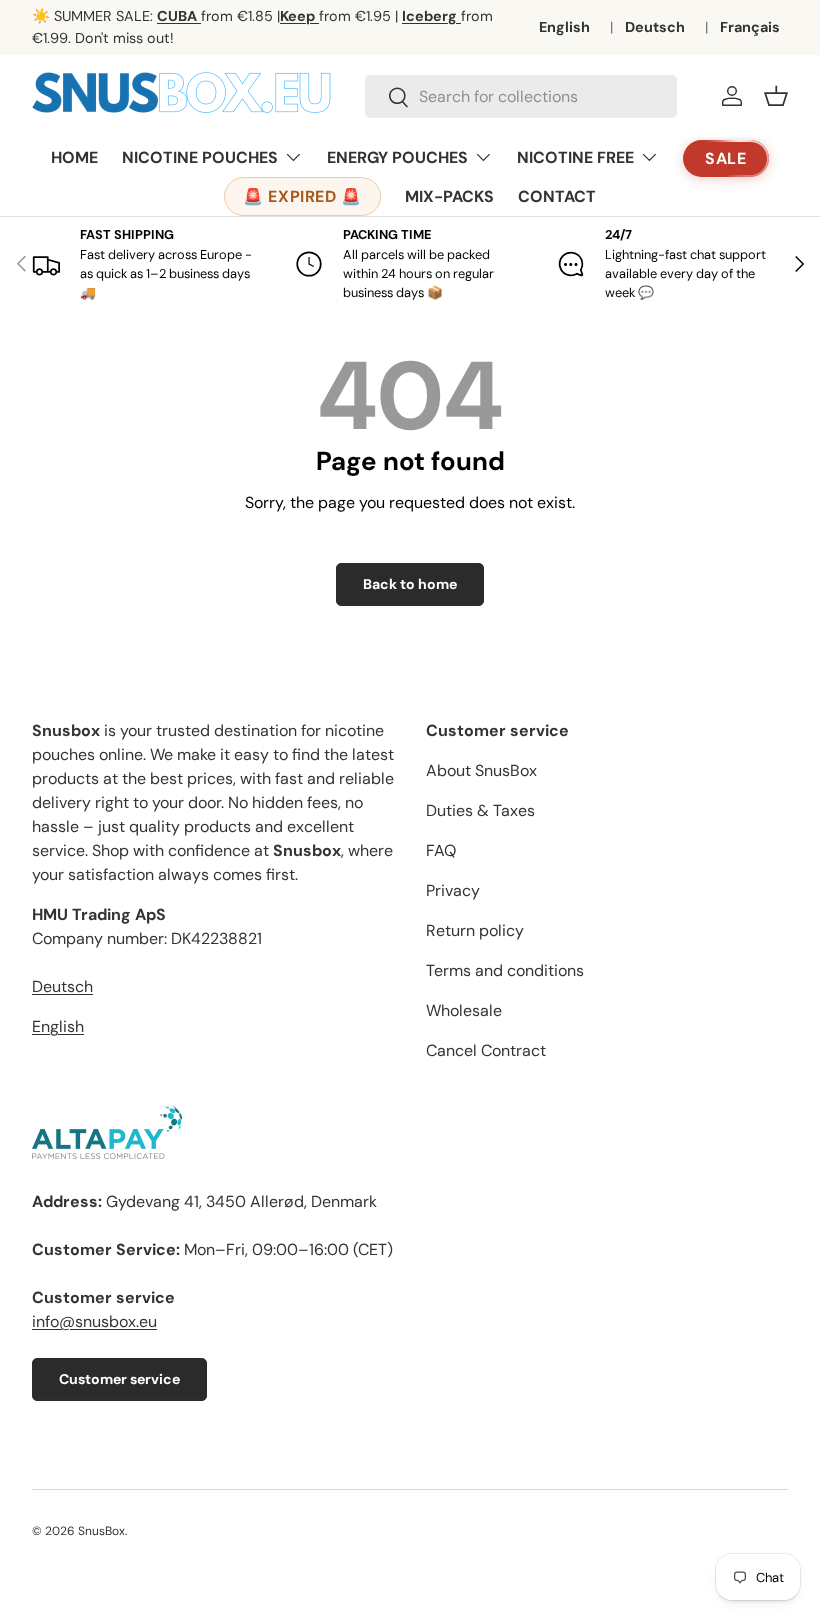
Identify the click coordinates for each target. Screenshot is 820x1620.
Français (750, 27)
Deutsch (655, 27)
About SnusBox (481, 770)
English (564, 27)
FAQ (441, 850)
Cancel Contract (486, 1050)
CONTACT (557, 196)
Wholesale (464, 1010)
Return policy (475, 930)
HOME (74, 157)
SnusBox (101, 1531)
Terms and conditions (505, 970)
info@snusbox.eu (94, 1321)
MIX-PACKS (449, 196)
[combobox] (521, 96)
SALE (726, 158)
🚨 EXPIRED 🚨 (302, 196)
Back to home (410, 584)
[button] (776, 96)
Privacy (453, 890)
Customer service (119, 1379)
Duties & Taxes (480, 810)
